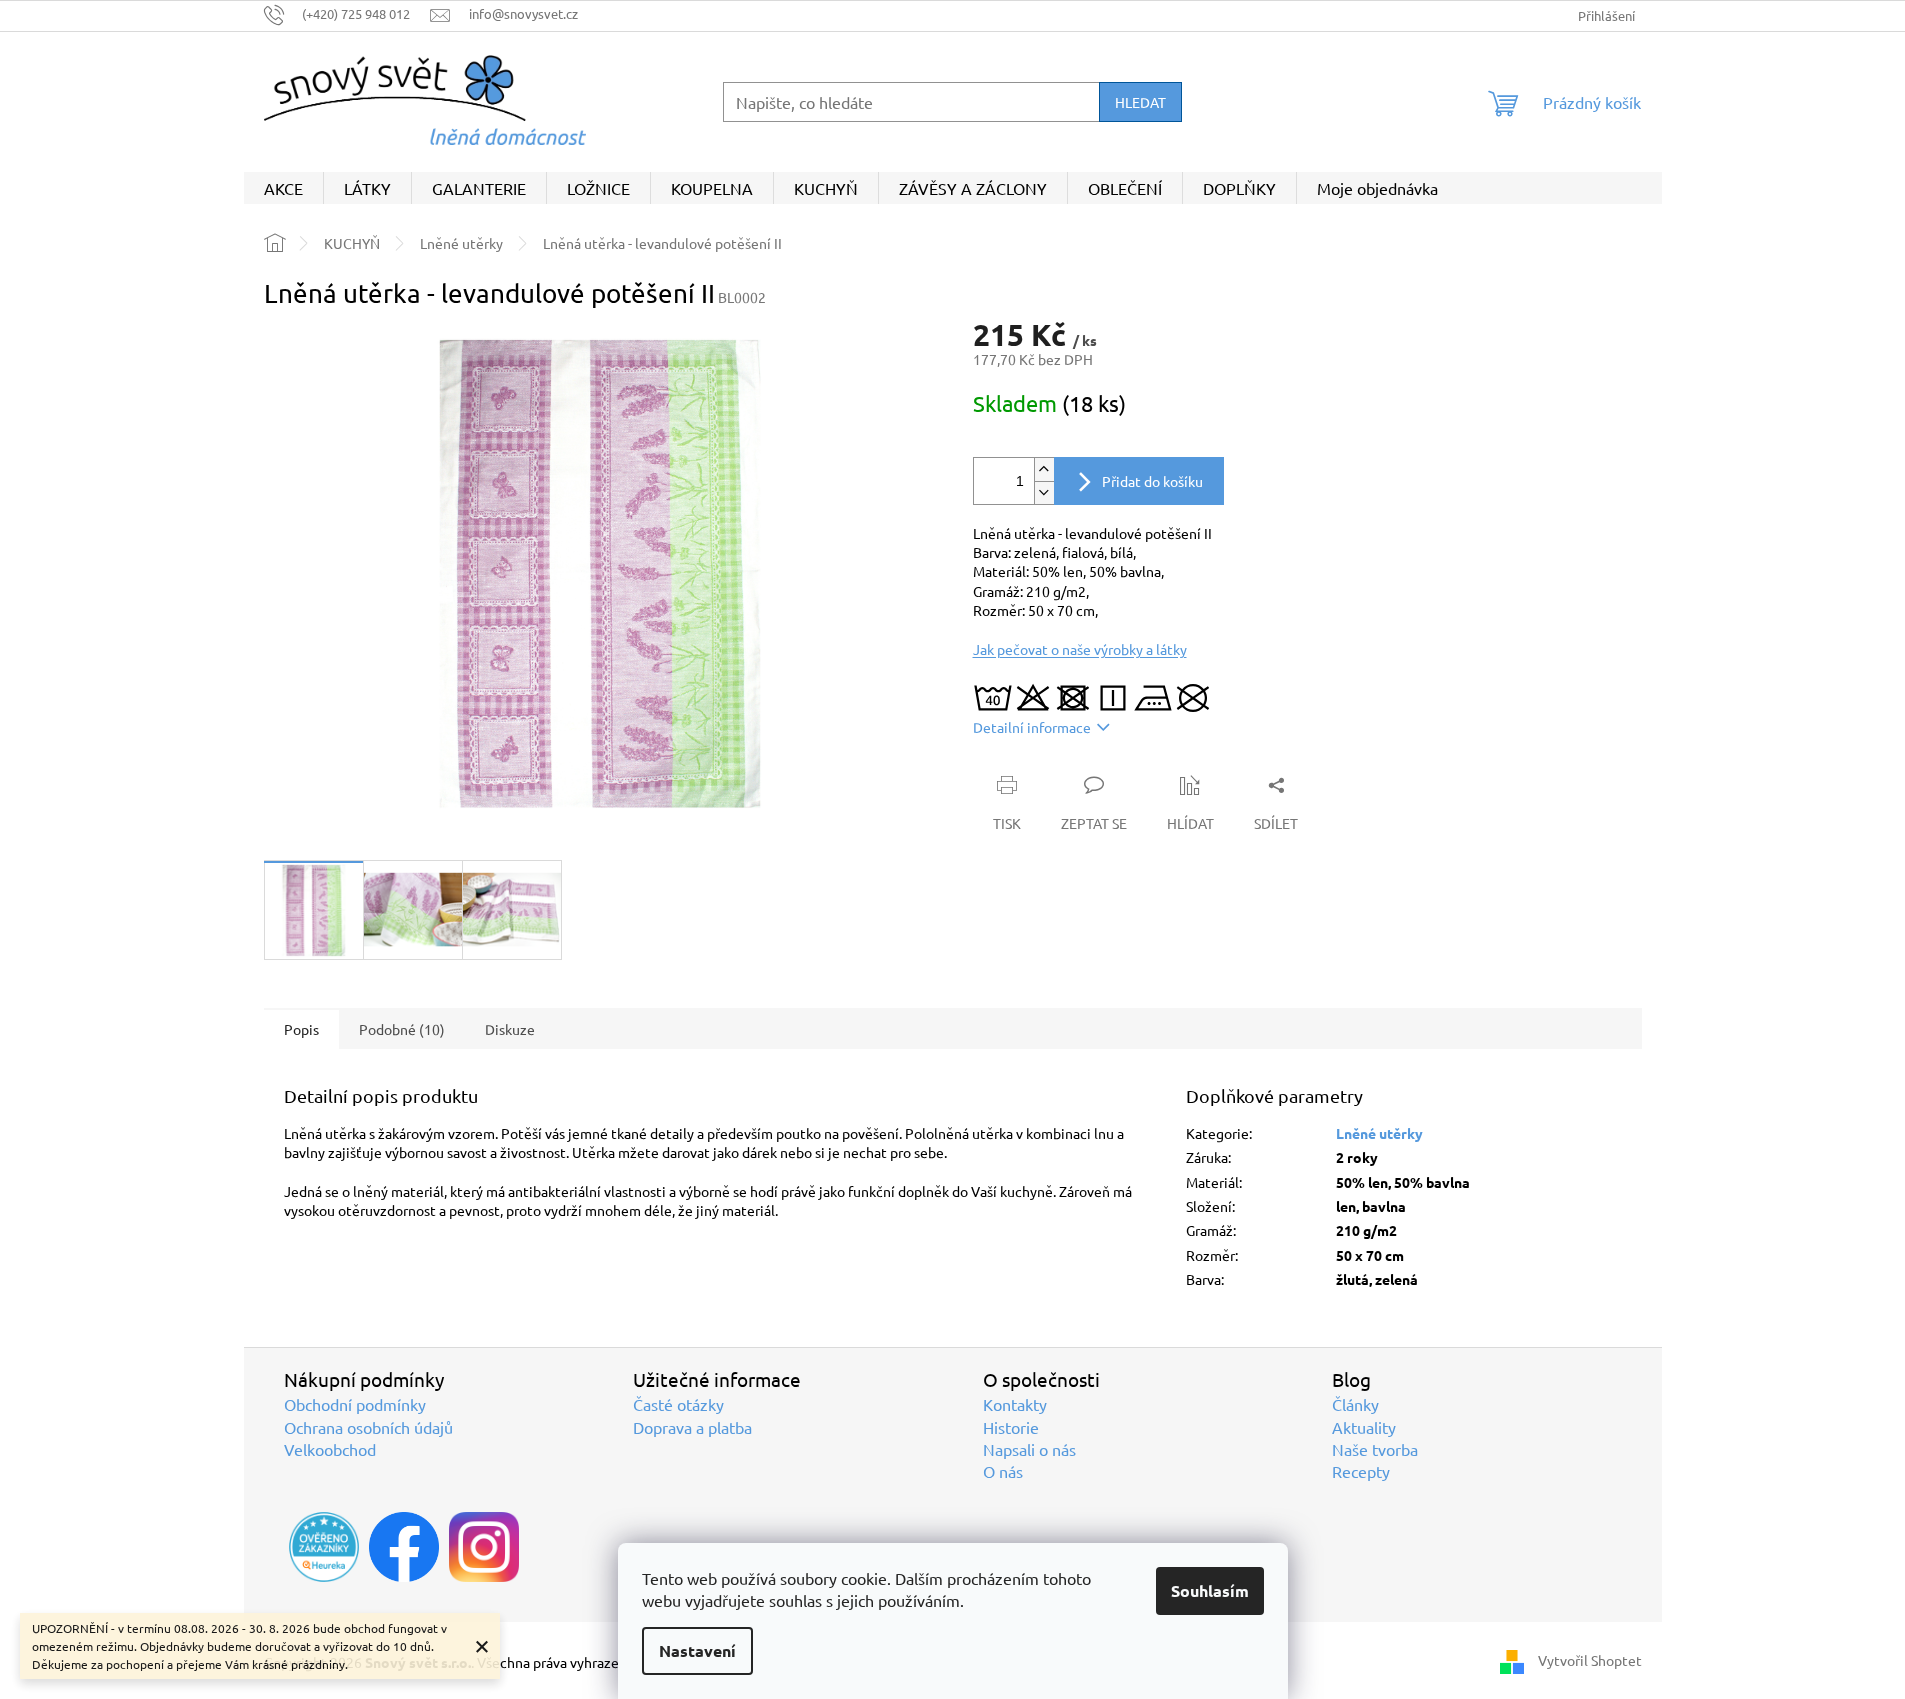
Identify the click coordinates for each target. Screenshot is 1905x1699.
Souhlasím (1210, 1590)
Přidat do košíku (1152, 481)
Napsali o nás (1029, 1449)
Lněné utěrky (1379, 1133)
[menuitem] (283, 188)
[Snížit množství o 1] (1044, 492)
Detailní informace (1032, 727)
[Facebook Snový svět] (404, 1547)
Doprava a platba (692, 1427)
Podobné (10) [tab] (402, 1029)
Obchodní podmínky (355, 1404)
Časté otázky (678, 1404)
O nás (1003, 1471)
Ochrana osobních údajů (368, 1427)
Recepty (1361, 1471)
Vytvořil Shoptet (1590, 1660)
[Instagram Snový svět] (484, 1547)
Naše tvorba (1375, 1449)
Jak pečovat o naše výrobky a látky (1080, 649)
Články (1355, 1404)
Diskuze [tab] (510, 1029)
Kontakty (1015, 1404)
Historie (1011, 1427)
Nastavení (697, 1650)
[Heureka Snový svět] (324, 1547)
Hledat (1140, 102)
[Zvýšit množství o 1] (1044, 469)
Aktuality (1364, 1427)
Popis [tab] (301, 1029)
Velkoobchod (330, 1449)
